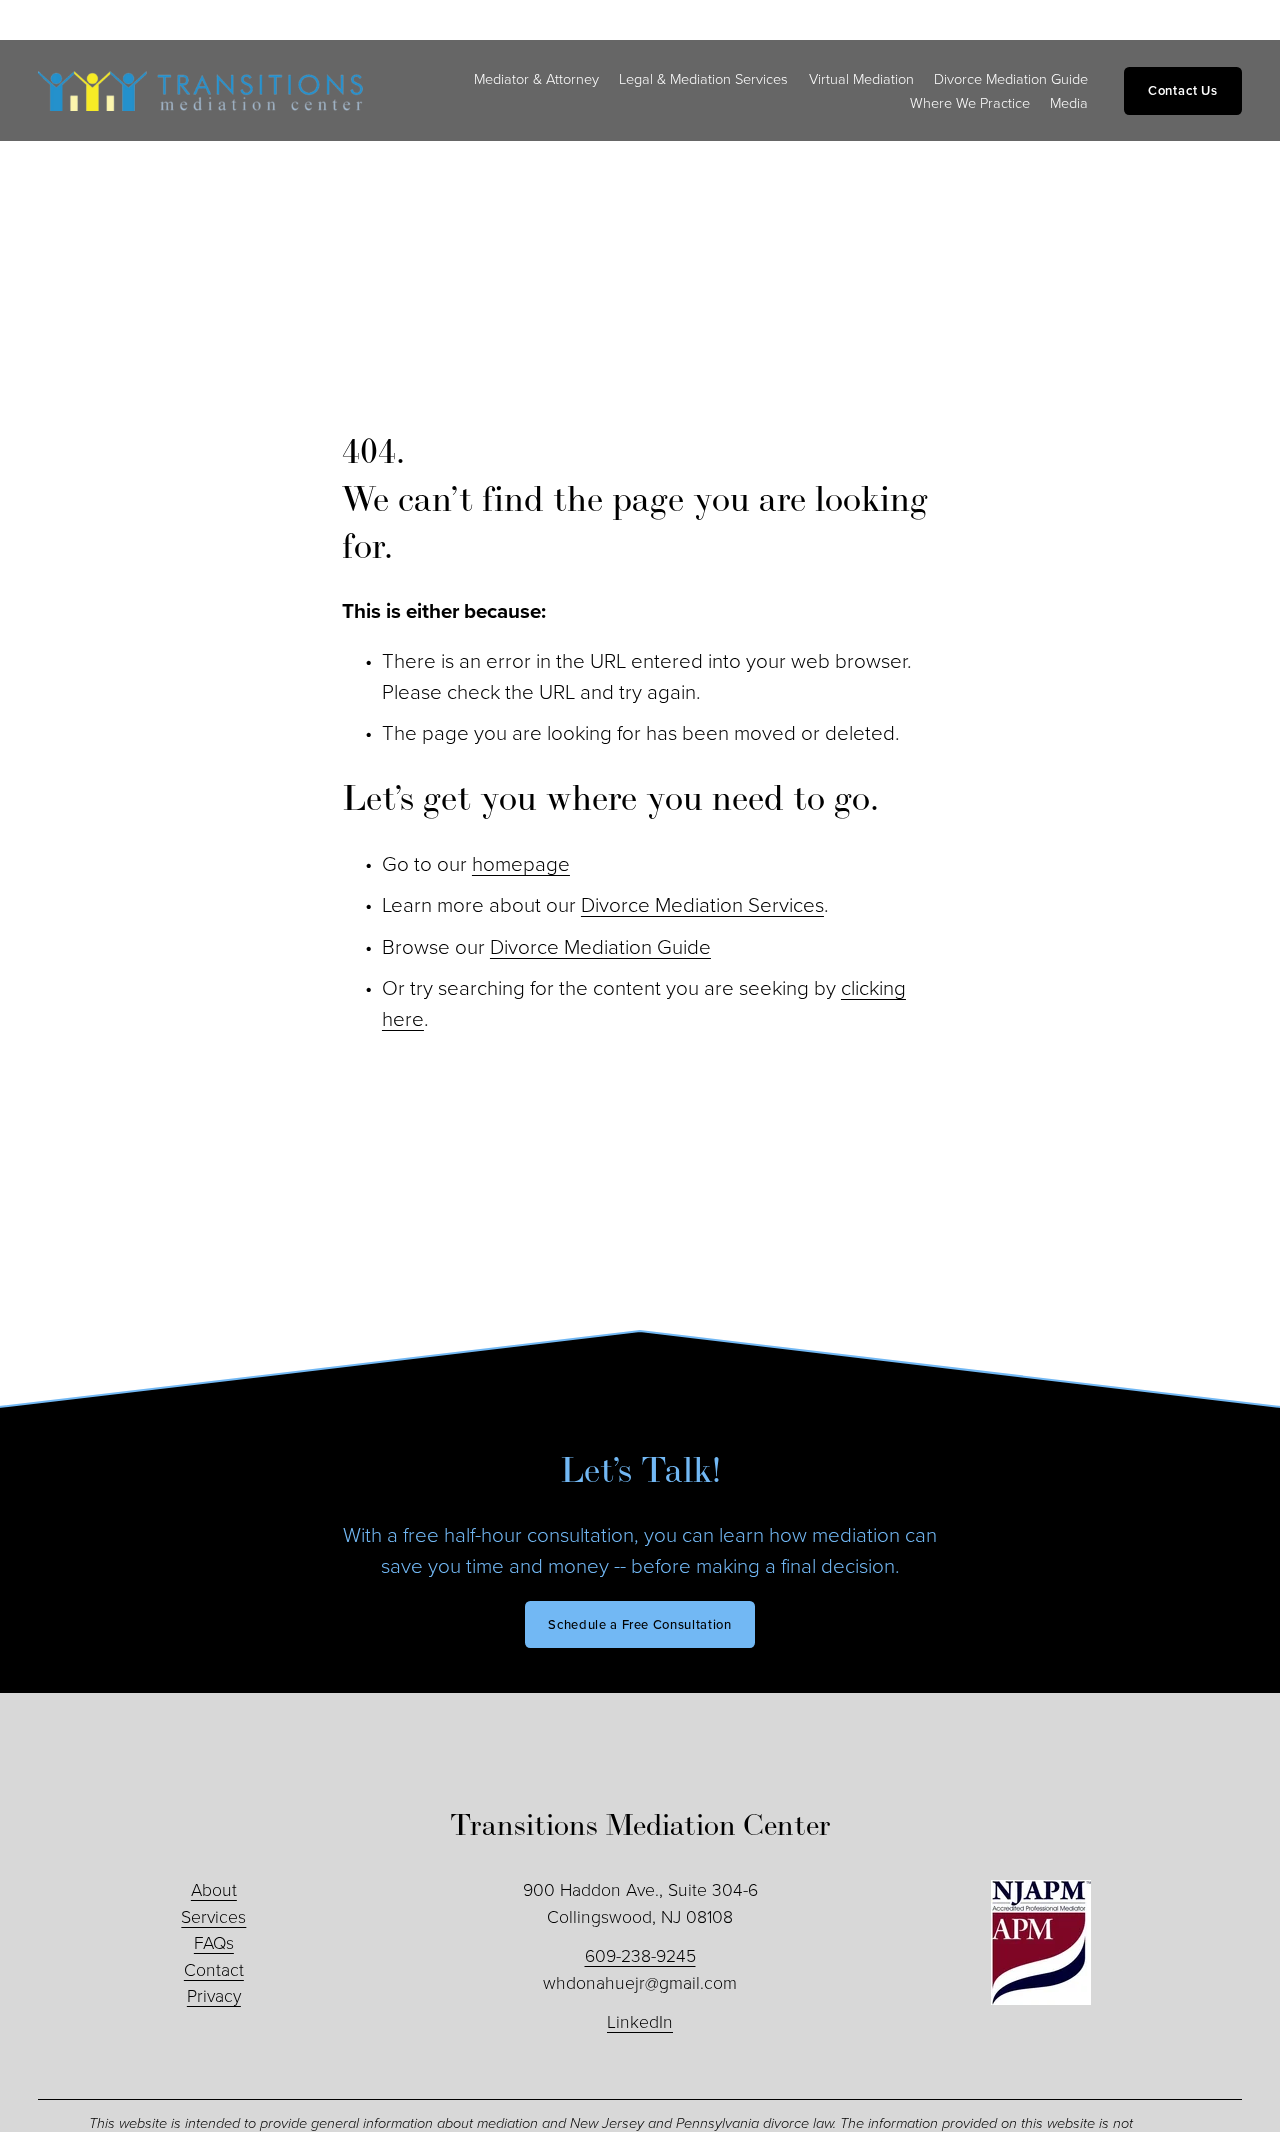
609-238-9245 (640, 1955)
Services (213, 1916)
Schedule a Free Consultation (639, 1624)
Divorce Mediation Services (702, 904)
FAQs (214, 1942)
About (214, 1889)
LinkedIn (640, 2021)
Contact (214, 1969)
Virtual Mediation (861, 78)
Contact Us (1183, 90)
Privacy (214, 1995)
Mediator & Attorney (536, 78)
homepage (521, 863)
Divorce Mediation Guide (1011, 78)
